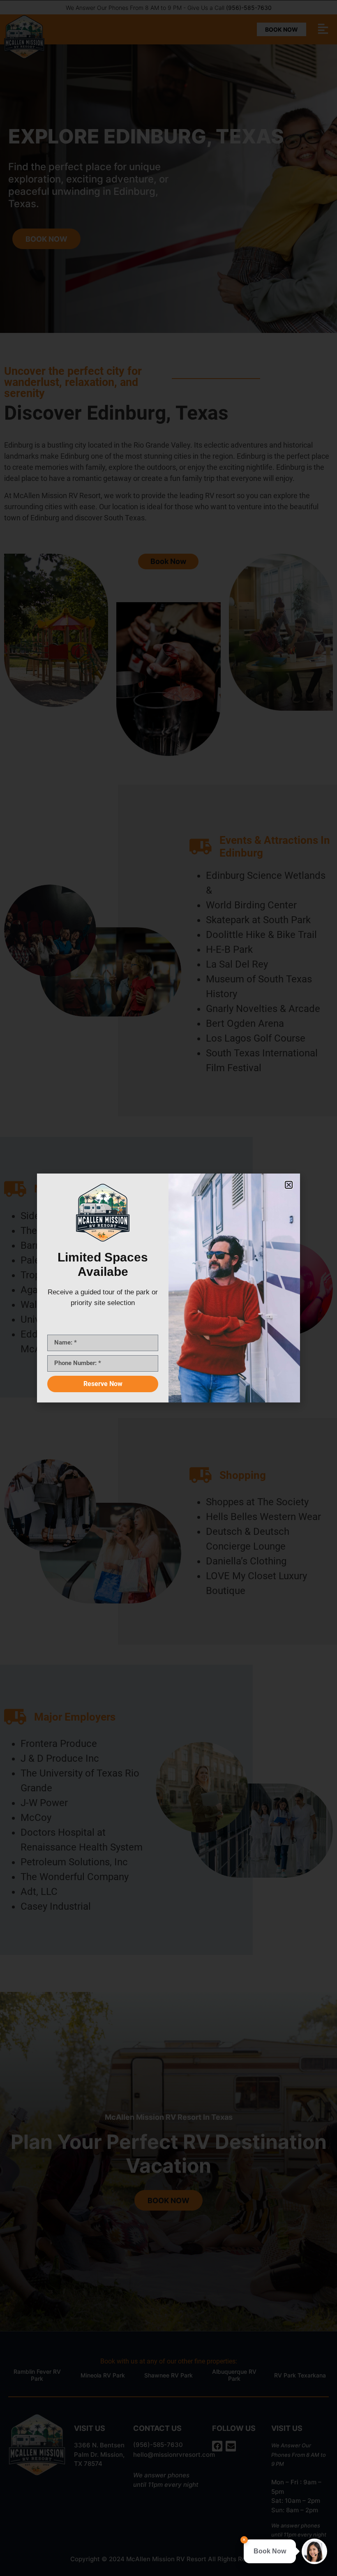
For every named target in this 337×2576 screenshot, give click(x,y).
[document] (168, 1288)
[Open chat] (314, 2551)
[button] (289, 1185)
